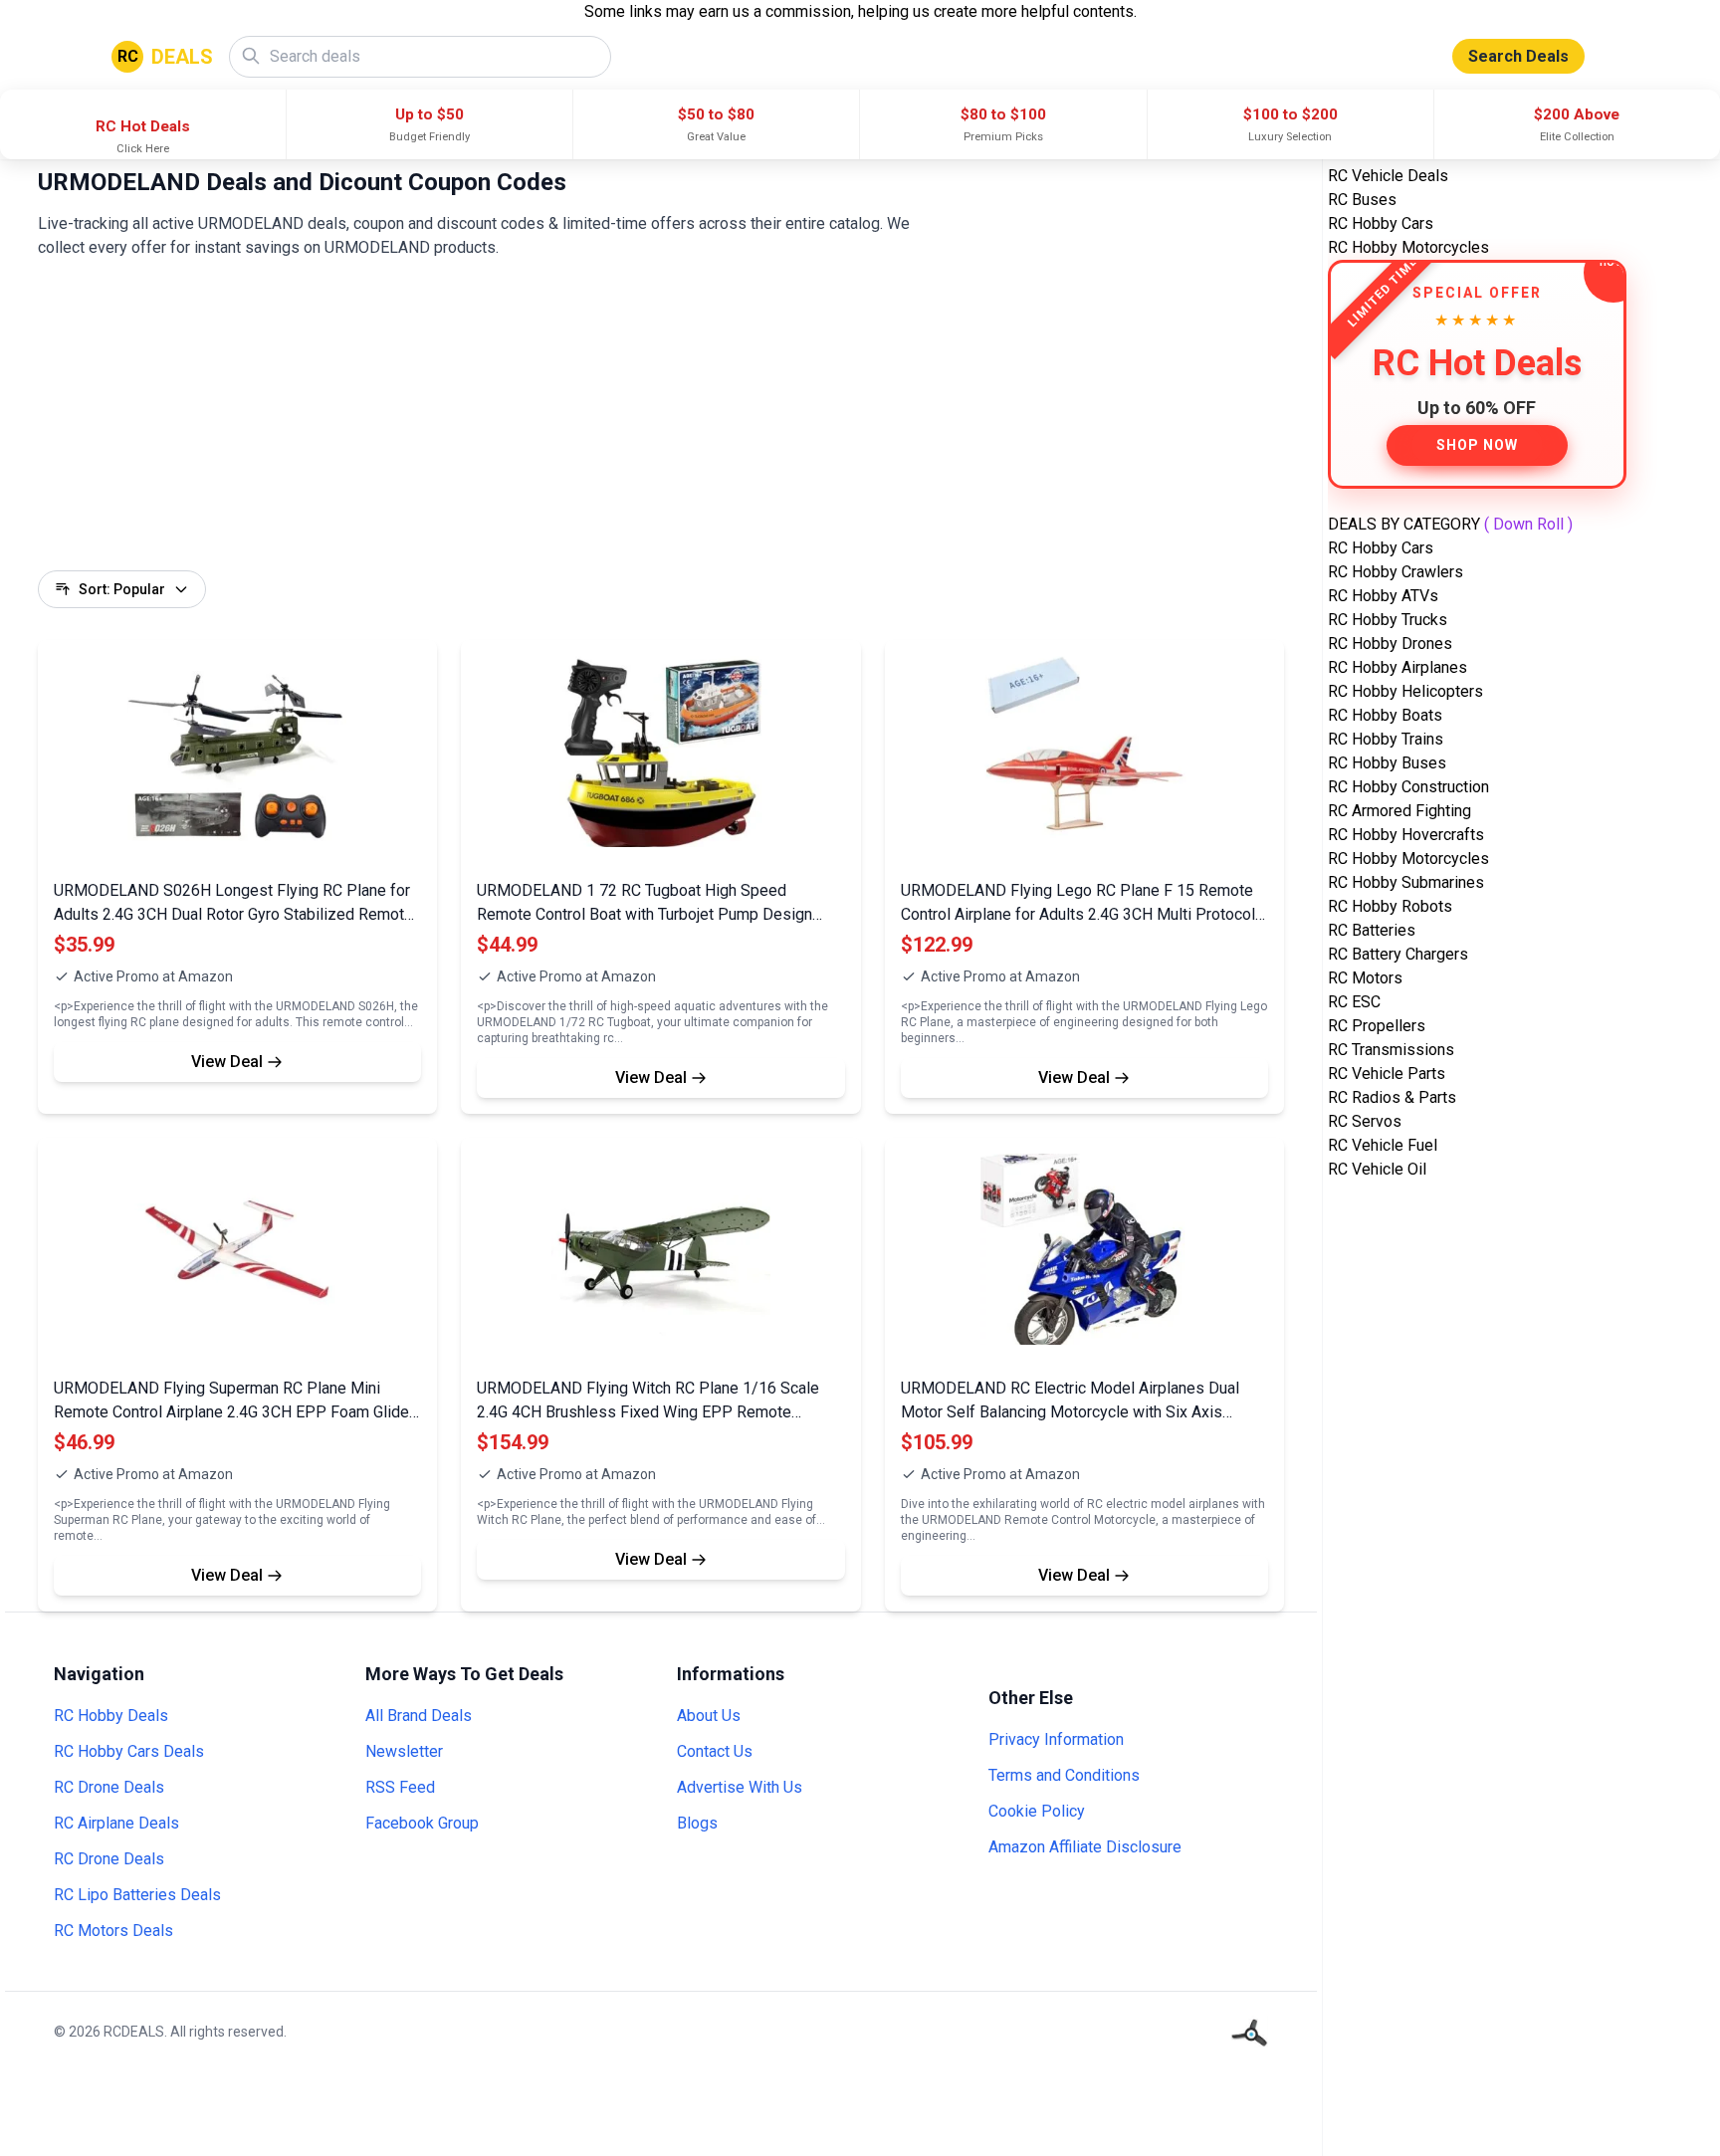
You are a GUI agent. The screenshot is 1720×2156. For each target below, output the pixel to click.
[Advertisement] (635, 431)
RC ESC (1354, 1002)
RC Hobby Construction (1408, 787)
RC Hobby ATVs (1383, 596)
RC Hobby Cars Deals (129, 1751)
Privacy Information (1056, 1739)
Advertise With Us (740, 1787)
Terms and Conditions (1064, 1775)
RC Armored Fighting (1399, 811)
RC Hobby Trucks (1388, 620)
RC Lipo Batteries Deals (137, 1895)
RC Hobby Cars (1381, 223)
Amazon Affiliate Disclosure (1085, 1847)
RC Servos (1365, 1121)
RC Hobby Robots (1390, 906)
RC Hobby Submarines (1406, 882)
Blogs (697, 1823)
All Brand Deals (419, 1716)
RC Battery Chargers (1398, 954)
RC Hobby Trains (1386, 739)
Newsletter (404, 1751)
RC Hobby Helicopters (1405, 691)
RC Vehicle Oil (1377, 1169)
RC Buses (1362, 200)
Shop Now (1477, 445)
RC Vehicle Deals (1388, 176)
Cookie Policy (1037, 1811)
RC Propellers (1377, 1026)
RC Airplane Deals (116, 1823)
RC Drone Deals (109, 1787)
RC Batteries (1372, 930)
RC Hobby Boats (1385, 715)
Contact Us (715, 1751)
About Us (709, 1716)
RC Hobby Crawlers (1396, 572)
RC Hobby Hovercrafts (1406, 835)
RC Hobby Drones (1390, 644)
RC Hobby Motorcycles (1408, 247)
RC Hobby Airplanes (1397, 667)
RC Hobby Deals (111, 1716)
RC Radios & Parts (1392, 1097)
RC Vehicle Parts (1387, 1074)
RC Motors (1365, 978)
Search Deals (1518, 56)
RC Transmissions (1391, 1050)
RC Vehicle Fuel (1383, 1145)
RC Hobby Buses (1387, 763)
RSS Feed (400, 1787)
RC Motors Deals (113, 1931)
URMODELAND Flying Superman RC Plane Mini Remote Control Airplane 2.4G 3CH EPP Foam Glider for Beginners (234, 1412)
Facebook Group (422, 1823)
